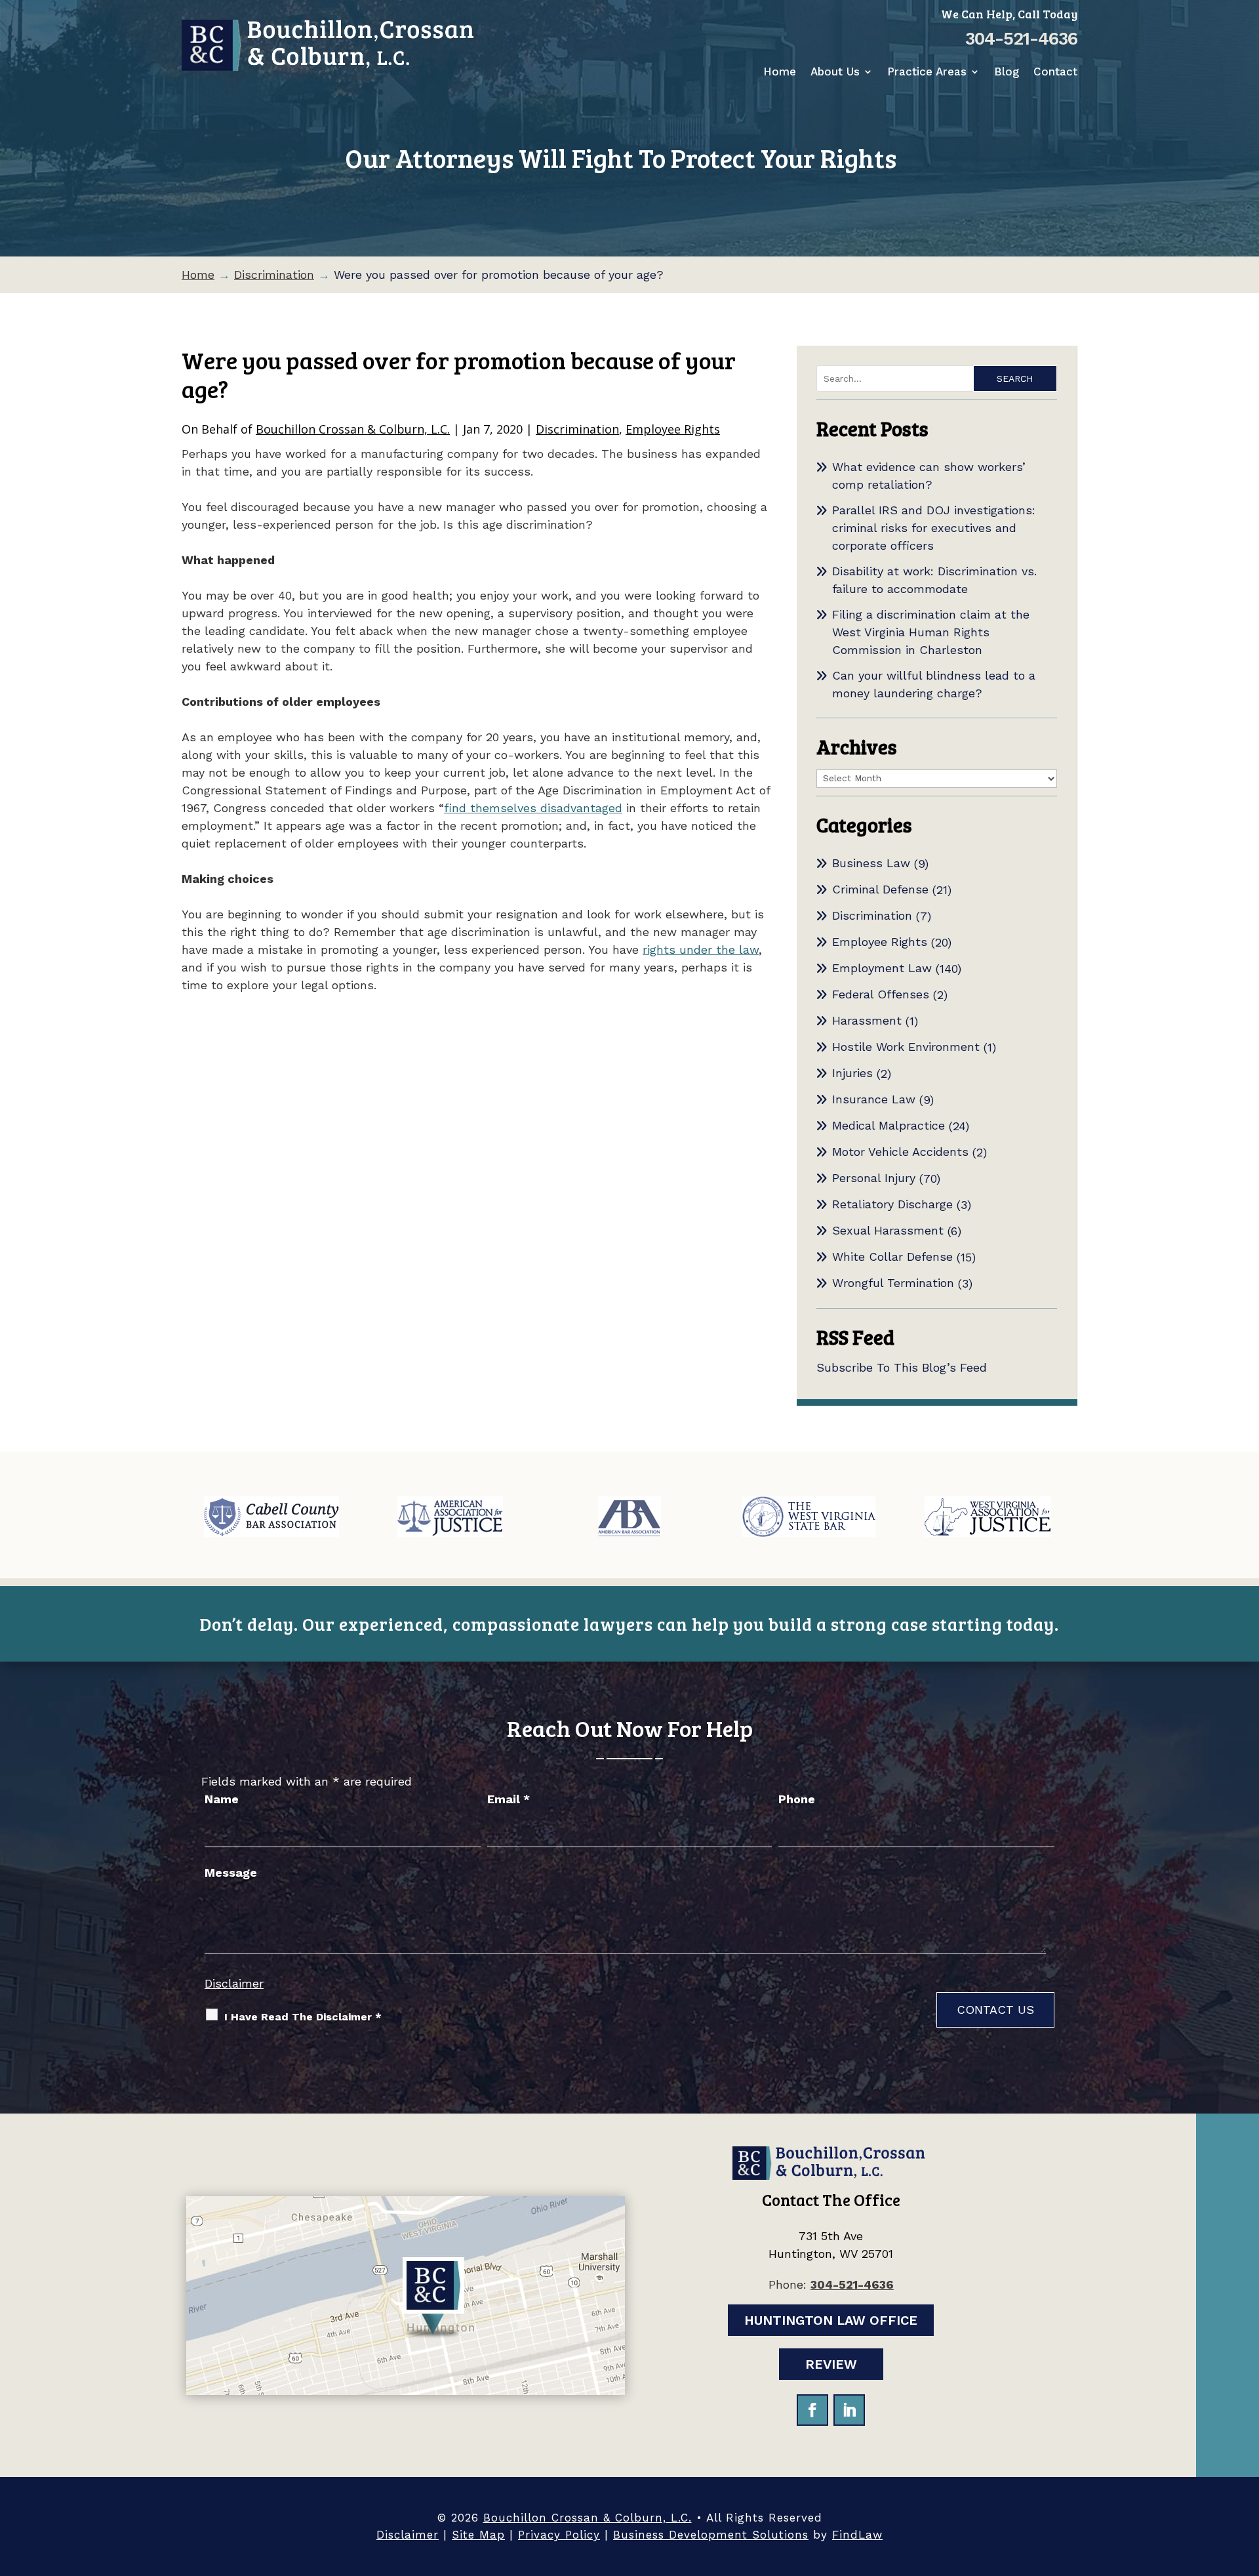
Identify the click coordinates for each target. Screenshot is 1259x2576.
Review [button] (831, 2364)
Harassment (867, 1020)
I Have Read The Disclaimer (303, 2017)
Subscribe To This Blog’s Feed (902, 1367)
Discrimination (577, 429)
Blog (1007, 72)
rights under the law (701, 950)
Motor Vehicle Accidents (900, 1152)
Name (222, 1799)
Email (509, 1799)
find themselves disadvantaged (533, 808)
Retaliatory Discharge (892, 1204)
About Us (835, 72)
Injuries (852, 1073)
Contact (1055, 72)
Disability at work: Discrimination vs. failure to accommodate (934, 580)
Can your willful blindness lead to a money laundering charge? (934, 684)
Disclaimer (234, 1983)
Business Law (871, 863)
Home (780, 72)
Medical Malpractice (889, 1125)
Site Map (478, 2535)
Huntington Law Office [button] (831, 2320)
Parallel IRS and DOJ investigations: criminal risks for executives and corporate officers (934, 528)
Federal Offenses (881, 994)
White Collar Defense (892, 1257)
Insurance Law (874, 1099)
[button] (1246, 2481)
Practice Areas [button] (927, 72)
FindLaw (857, 2535)
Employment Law (882, 968)
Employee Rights (673, 429)
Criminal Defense (880, 889)
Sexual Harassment (888, 1230)
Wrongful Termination (893, 1283)
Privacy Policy (559, 2535)
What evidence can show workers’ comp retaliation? (929, 476)
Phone (797, 1799)
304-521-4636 (1021, 39)
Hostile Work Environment (906, 1047)
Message (231, 1872)
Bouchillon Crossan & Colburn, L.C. (353, 429)
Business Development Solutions (711, 2535)
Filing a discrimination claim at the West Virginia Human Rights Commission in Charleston (931, 632)
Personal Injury (874, 1178)
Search (1015, 378)
